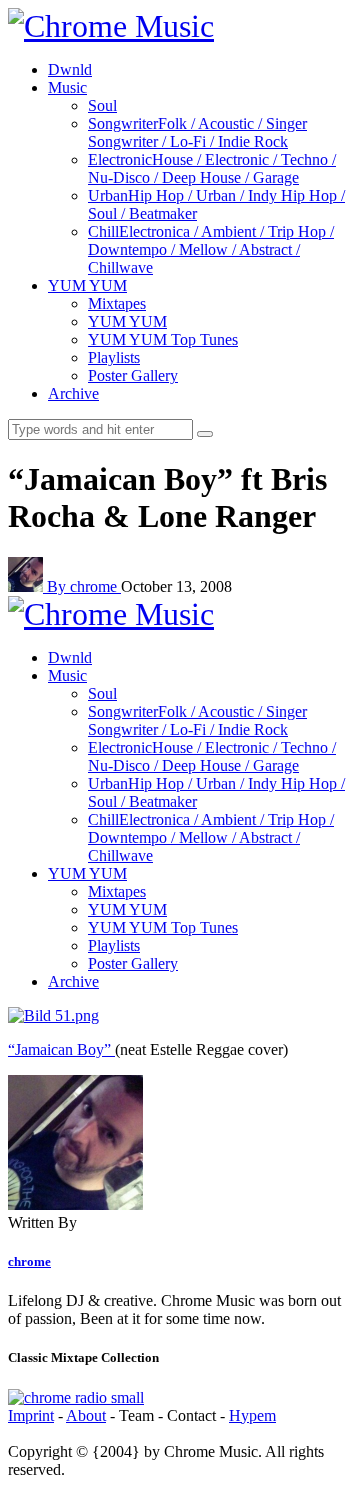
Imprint (31, 1415)
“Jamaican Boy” (61, 1049)
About (86, 1415)
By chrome (84, 586)
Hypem (252, 1415)
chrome (29, 1261)
